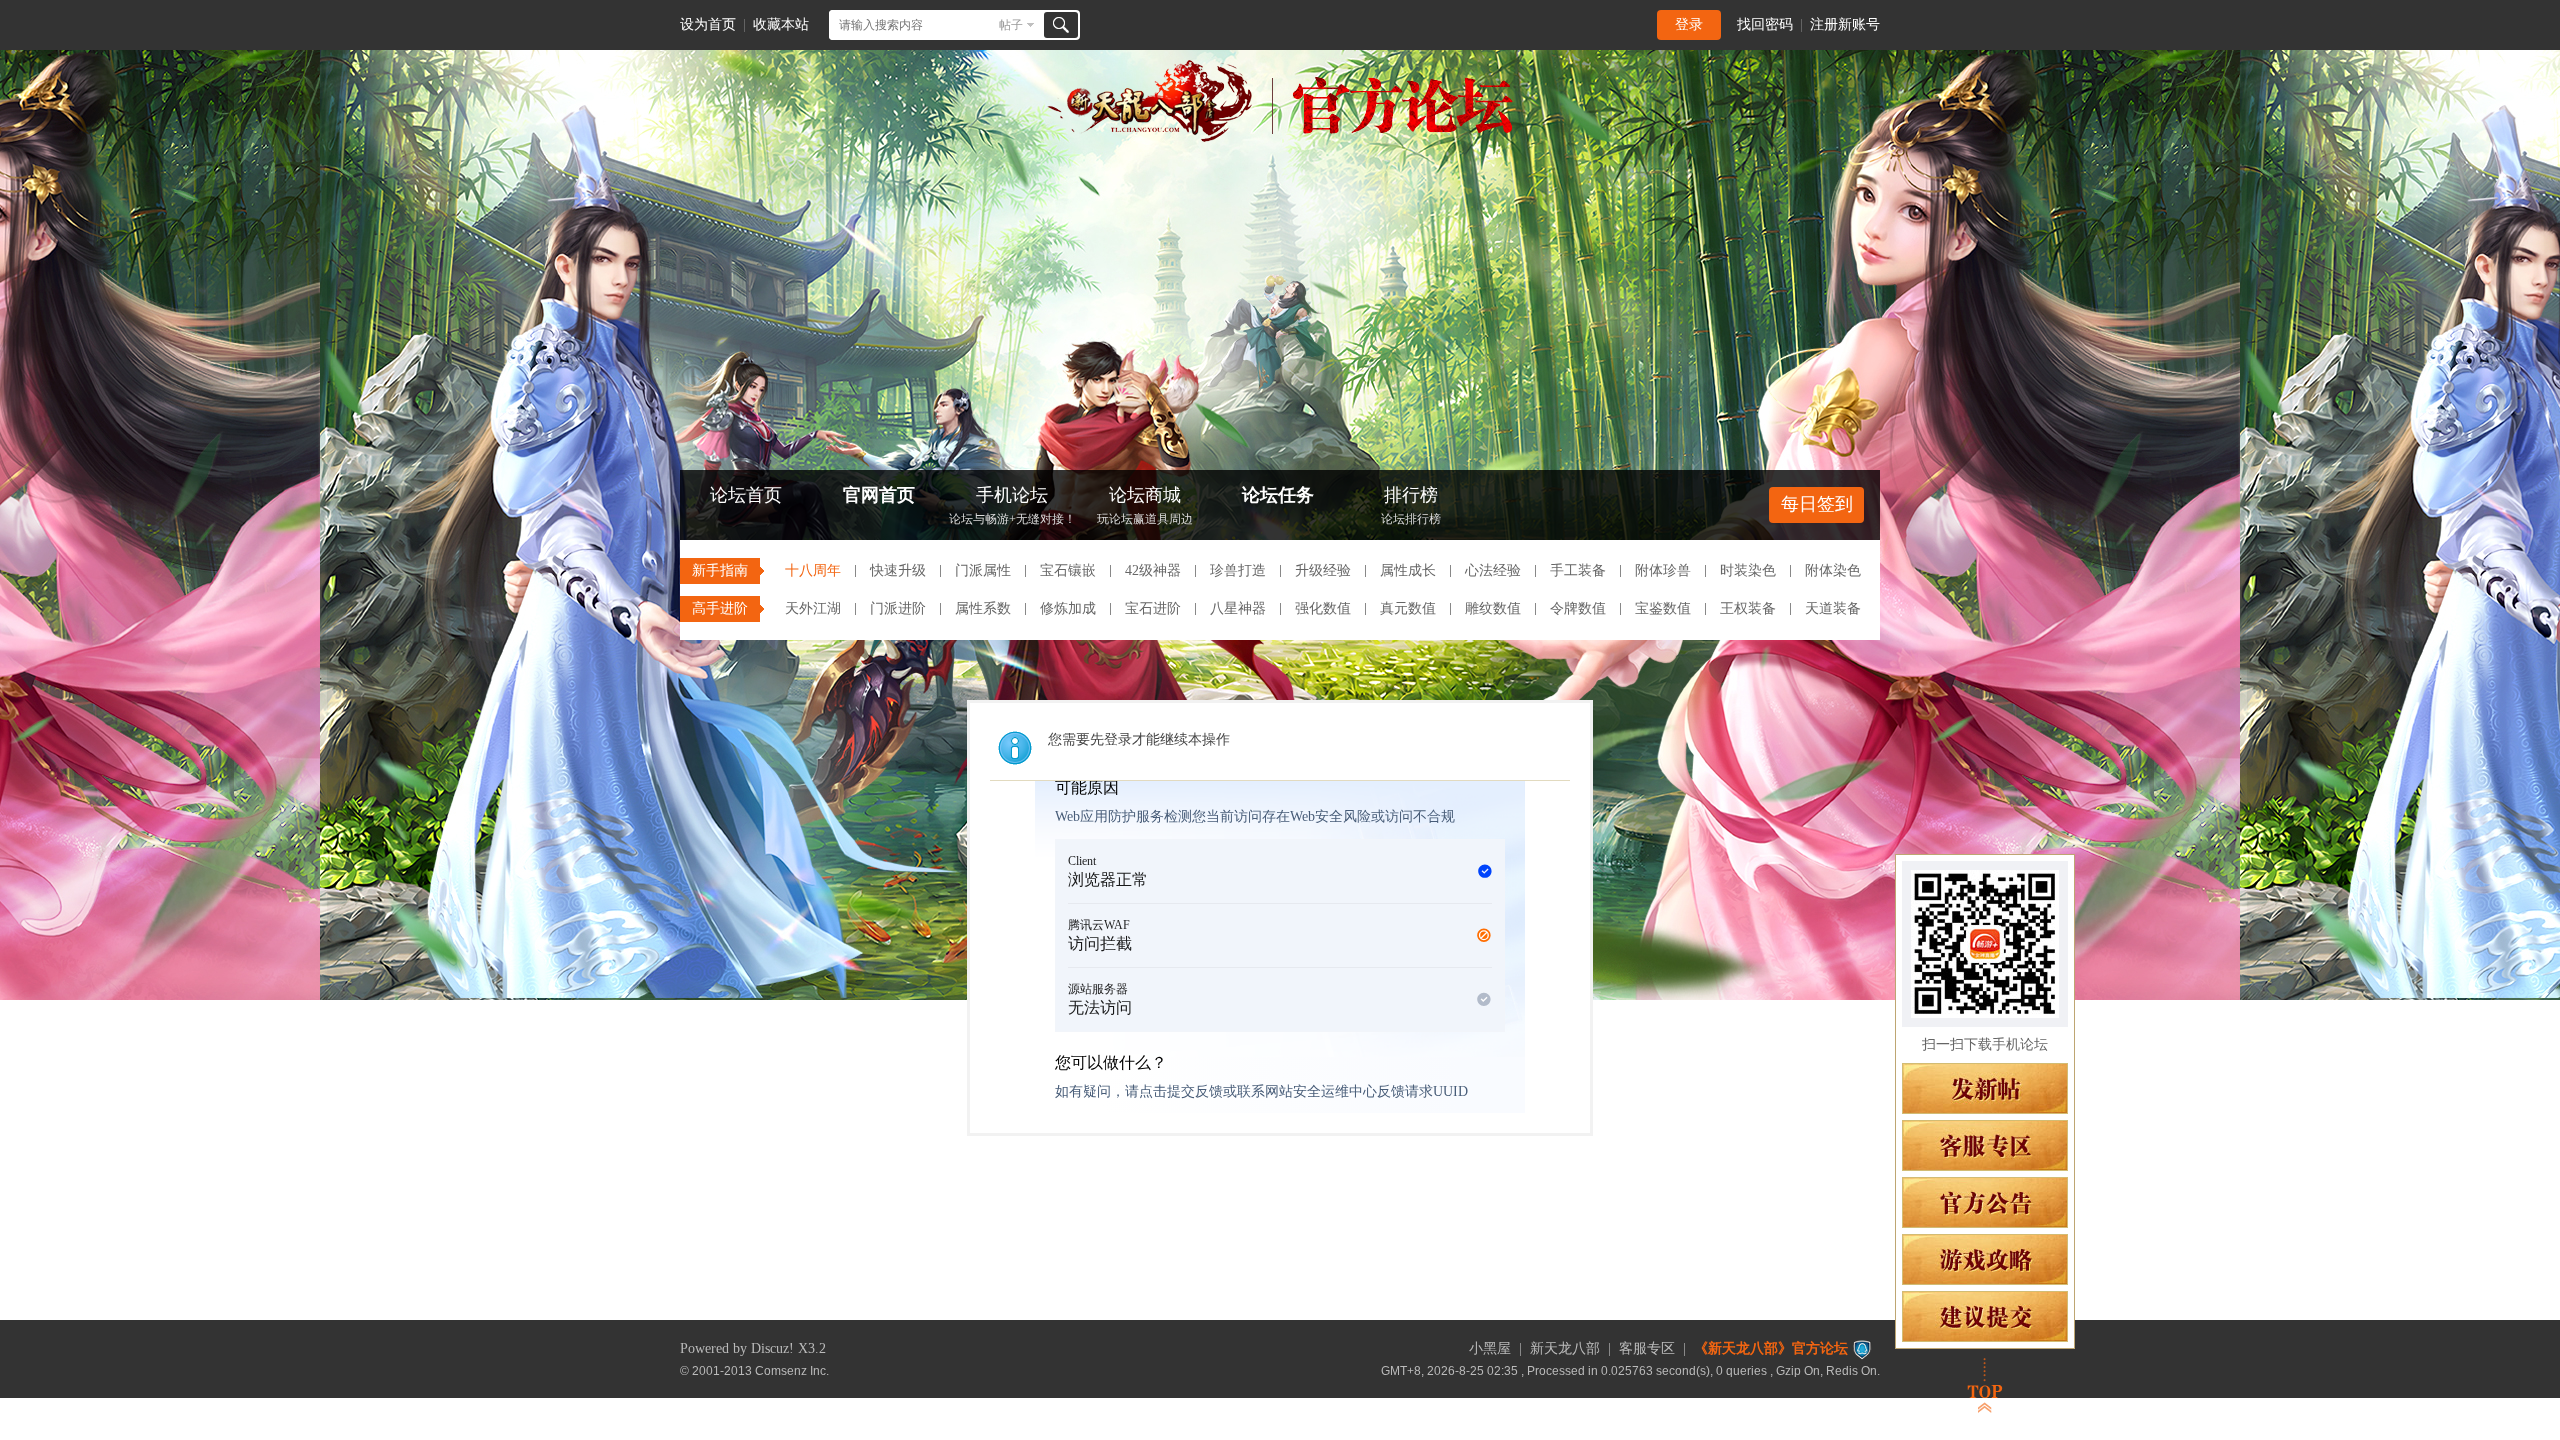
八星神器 (1238, 608)
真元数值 (1408, 608)
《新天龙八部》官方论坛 (1771, 1348)
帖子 (1011, 25)
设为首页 (708, 24)
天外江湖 (813, 608)
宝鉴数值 (1663, 608)
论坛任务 (1278, 495)
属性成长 (1408, 570)
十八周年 (813, 570)
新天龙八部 (1565, 1348)
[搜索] (1061, 25)
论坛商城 (1145, 505)
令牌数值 (1578, 608)
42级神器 (1153, 570)
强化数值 (1323, 608)
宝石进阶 (1153, 608)
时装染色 (1748, 570)
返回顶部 (1985, 1385)
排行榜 (1411, 505)
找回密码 (1765, 24)
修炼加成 (1068, 608)
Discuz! (772, 1348)
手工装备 (1578, 570)
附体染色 (1833, 570)
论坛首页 (746, 495)
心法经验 (1493, 570)
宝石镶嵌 (1068, 570)
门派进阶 (898, 608)
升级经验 (1323, 570)
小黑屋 (1490, 1348)
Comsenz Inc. (792, 1370)
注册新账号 (1845, 24)
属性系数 (983, 608)
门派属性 (983, 570)
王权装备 (1748, 608)
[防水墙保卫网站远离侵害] (1862, 1348)
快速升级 (898, 570)
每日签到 (1817, 504)
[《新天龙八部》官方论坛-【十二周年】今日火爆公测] (1280, 138)
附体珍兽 (1663, 570)
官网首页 (879, 495)
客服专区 (1647, 1348)
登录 (1689, 24)
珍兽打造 (1238, 570)
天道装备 (1833, 608)
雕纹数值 (1493, 608)
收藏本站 (781, 24)
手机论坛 (1012, 505)
